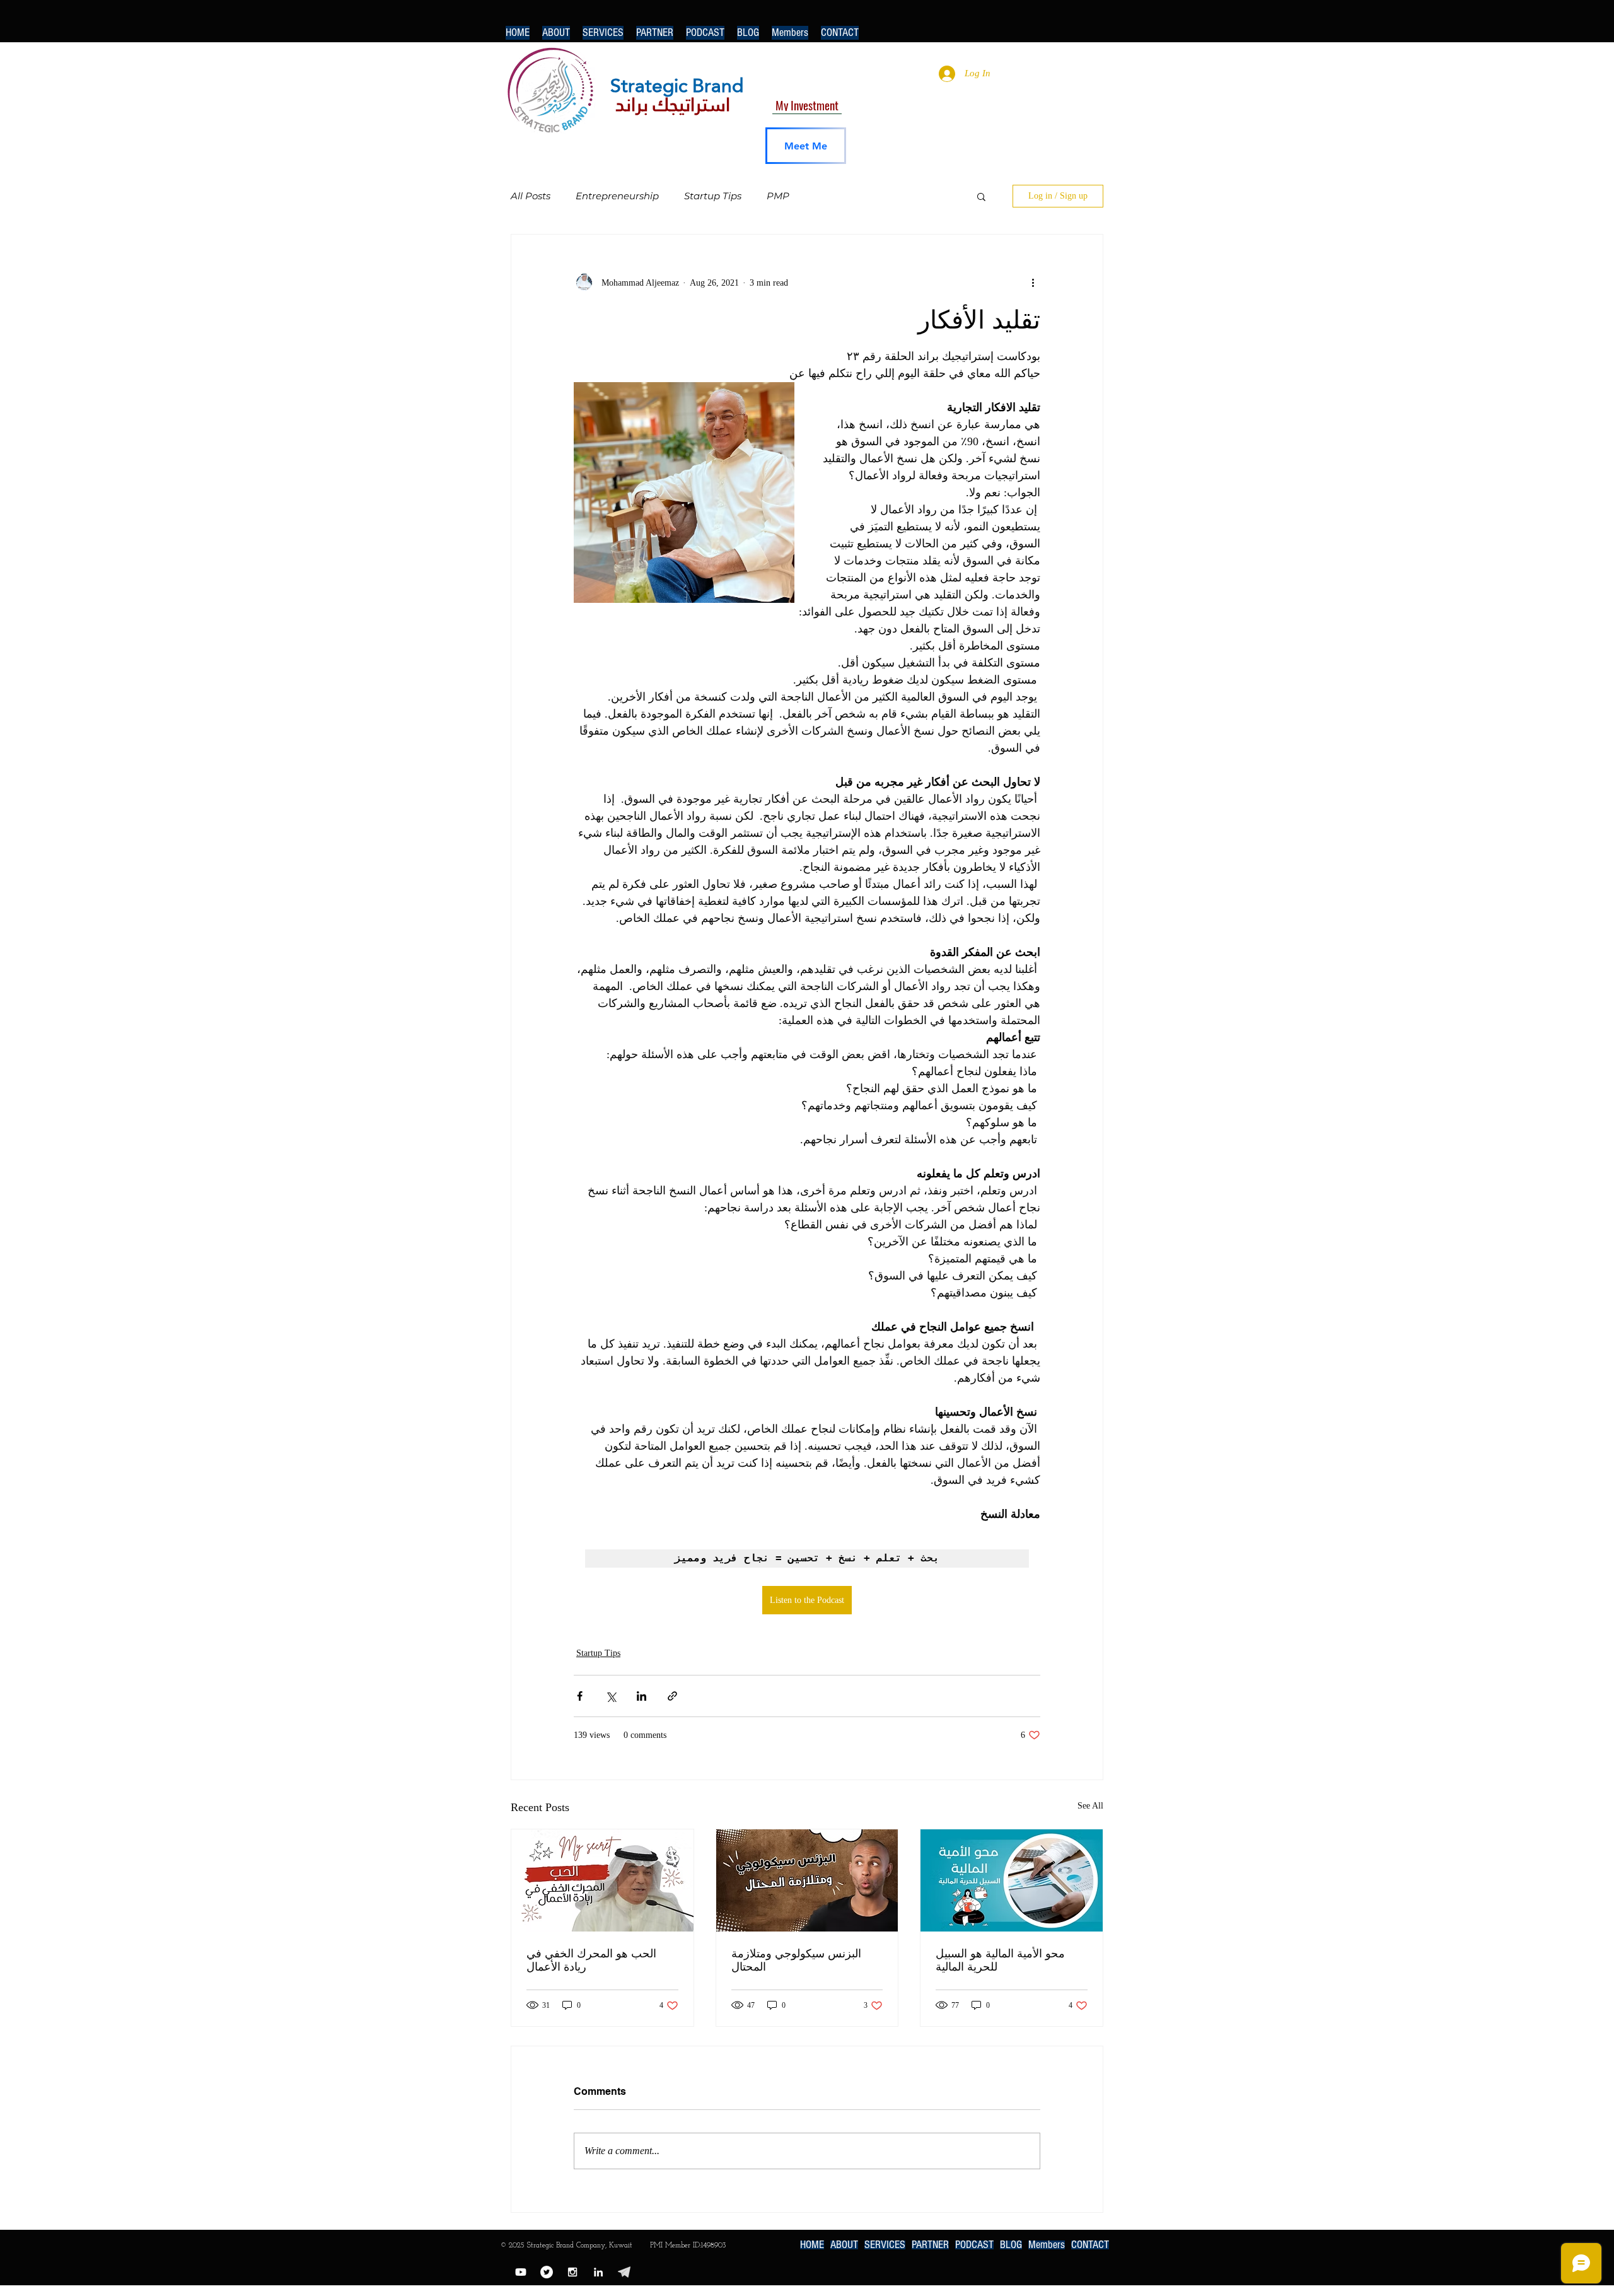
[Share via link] (672, 1696)
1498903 (714, 2246)
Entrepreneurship (617, 196)
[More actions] (1033, 283)
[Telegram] (624, 2272)
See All (1090, 1806)
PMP (778, 196)
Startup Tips (713, 196)
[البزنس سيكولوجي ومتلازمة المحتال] (807, 1880)
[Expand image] (684, 492)
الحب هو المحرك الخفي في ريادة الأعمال (591, 1960)
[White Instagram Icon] (572, 2272)
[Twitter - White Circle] (547, 2272)
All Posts (531, 196)
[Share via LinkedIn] (642, 1696)
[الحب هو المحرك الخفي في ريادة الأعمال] (602, 1880)
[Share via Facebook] (580, 1696)
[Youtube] (521, 2272)
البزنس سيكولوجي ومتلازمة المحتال (796, 1960)
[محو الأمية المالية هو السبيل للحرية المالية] (1012, 1880)
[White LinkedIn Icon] (598, 2272)
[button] (981, 196)
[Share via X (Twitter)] (611, 1696)
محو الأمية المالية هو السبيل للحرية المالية (1000, 1960)
